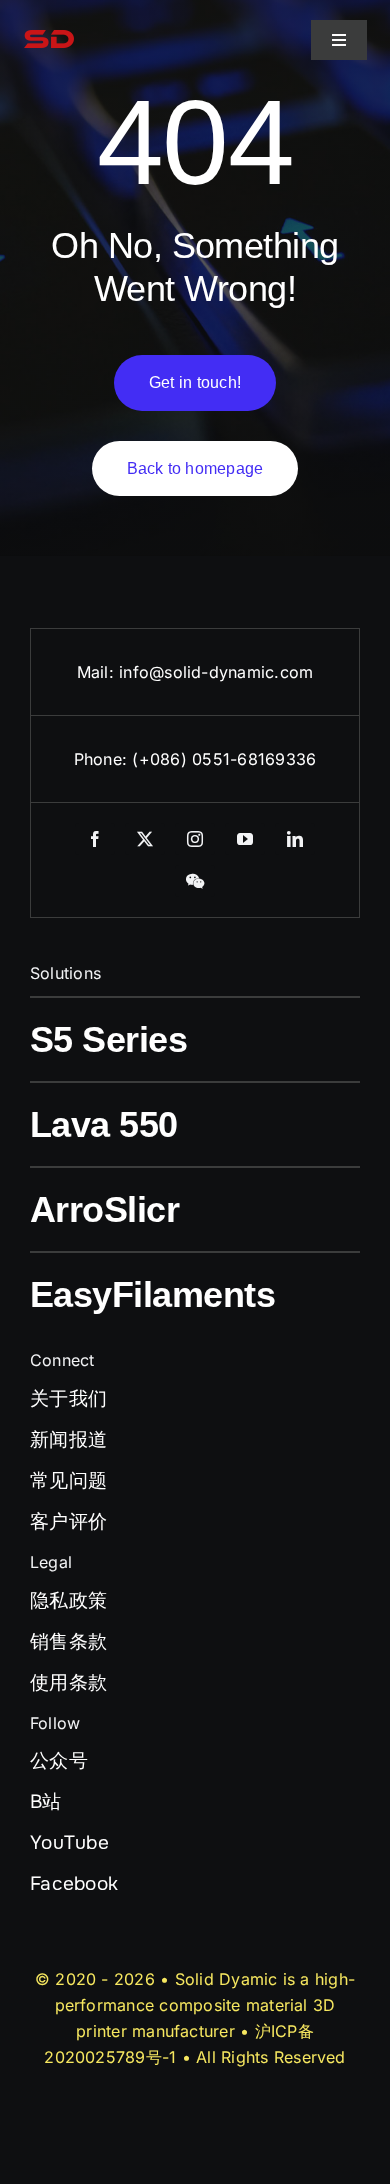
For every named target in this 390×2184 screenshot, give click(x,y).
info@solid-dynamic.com (216, 672)
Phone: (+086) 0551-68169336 (195, 759)
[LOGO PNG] (49, 23)
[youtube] (245, 839)
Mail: (98, 672)
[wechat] (195, 881)
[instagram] (195, 839)
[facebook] (95, 839)
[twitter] (145, 839)
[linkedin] (295, 839)
